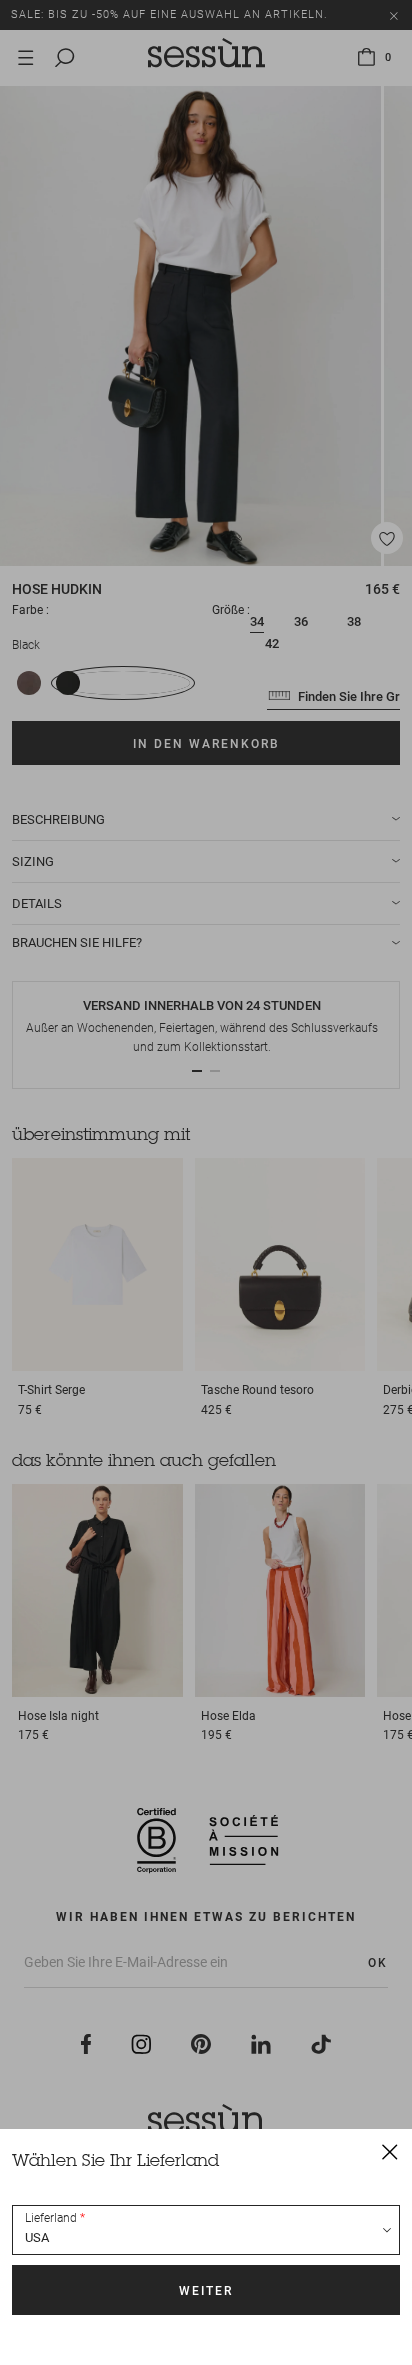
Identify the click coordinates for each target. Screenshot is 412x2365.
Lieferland (51, 2218)
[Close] (390, 2151)
